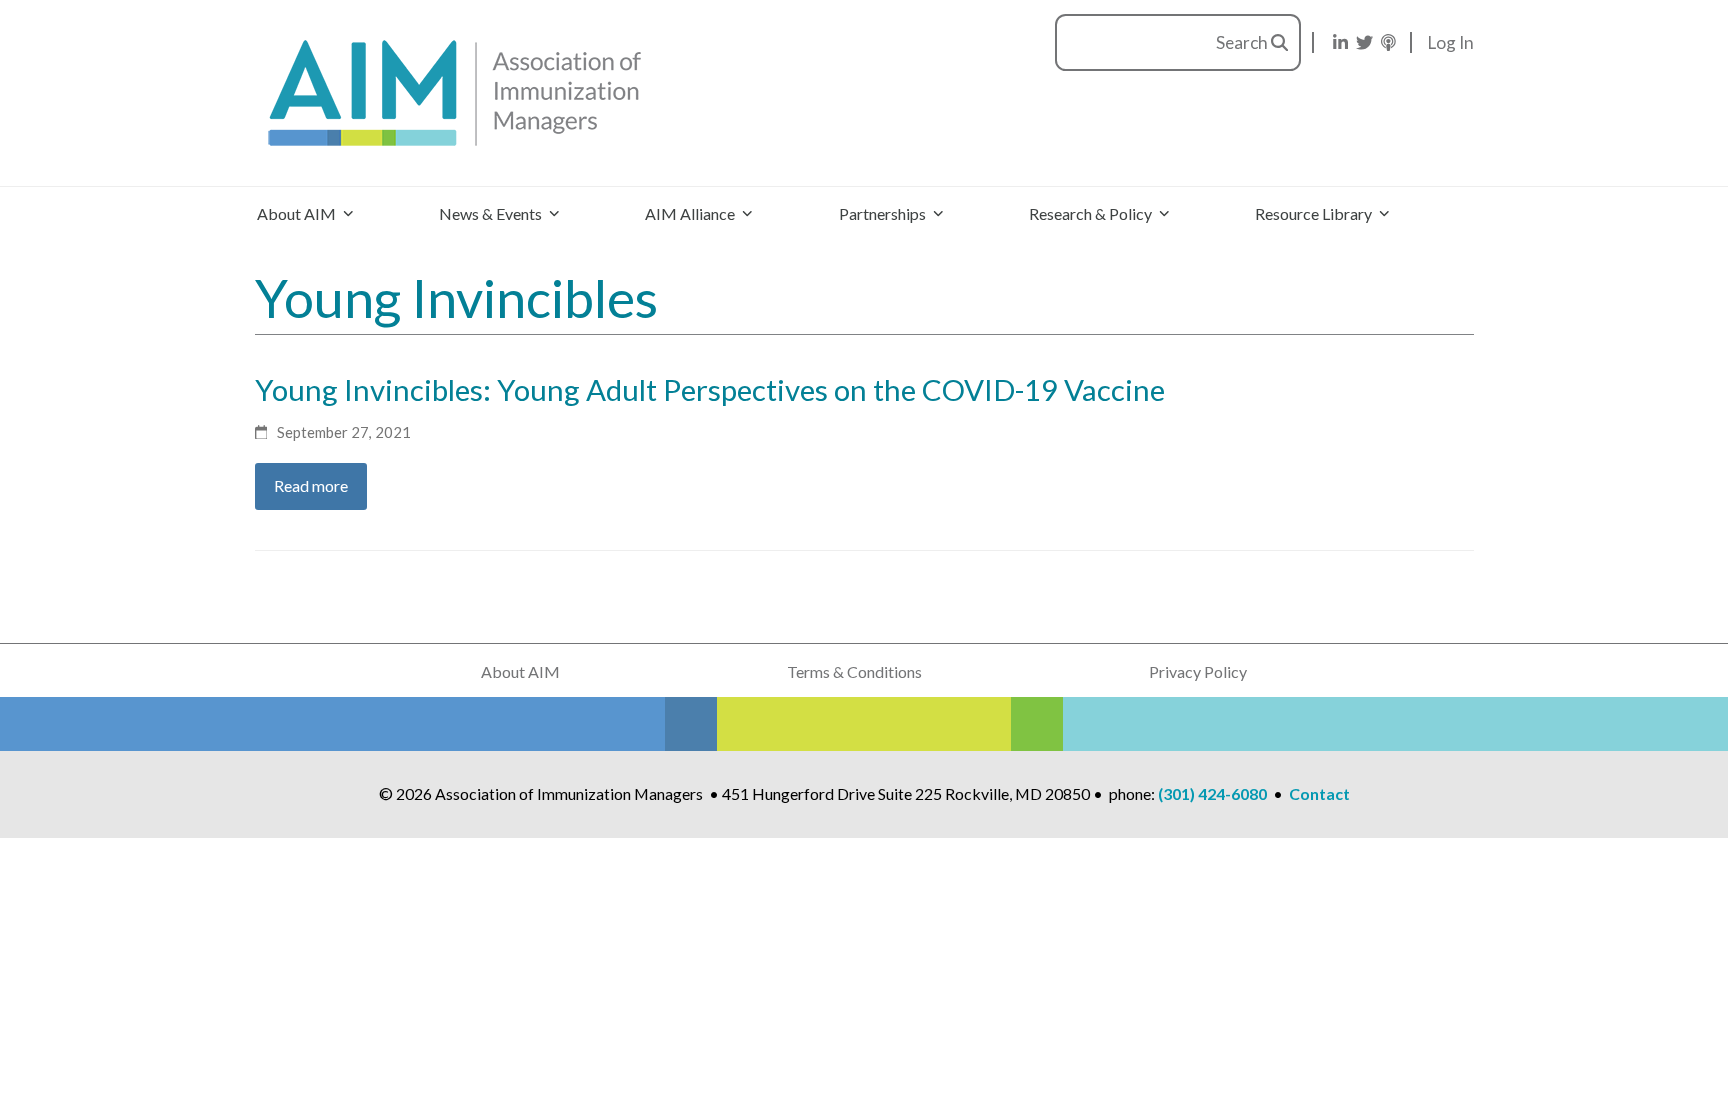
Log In (1451, 42)
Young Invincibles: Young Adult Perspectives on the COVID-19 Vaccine (710, 389)
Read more (311, 485)
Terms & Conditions (854, 671)
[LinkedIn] (1340, 42)
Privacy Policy (1198, 671)
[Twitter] (1364, 42)
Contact (1319, 793)
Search (1243, 42)
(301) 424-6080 (1212, 793)
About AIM (520, 671)
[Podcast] (1388, 42)
